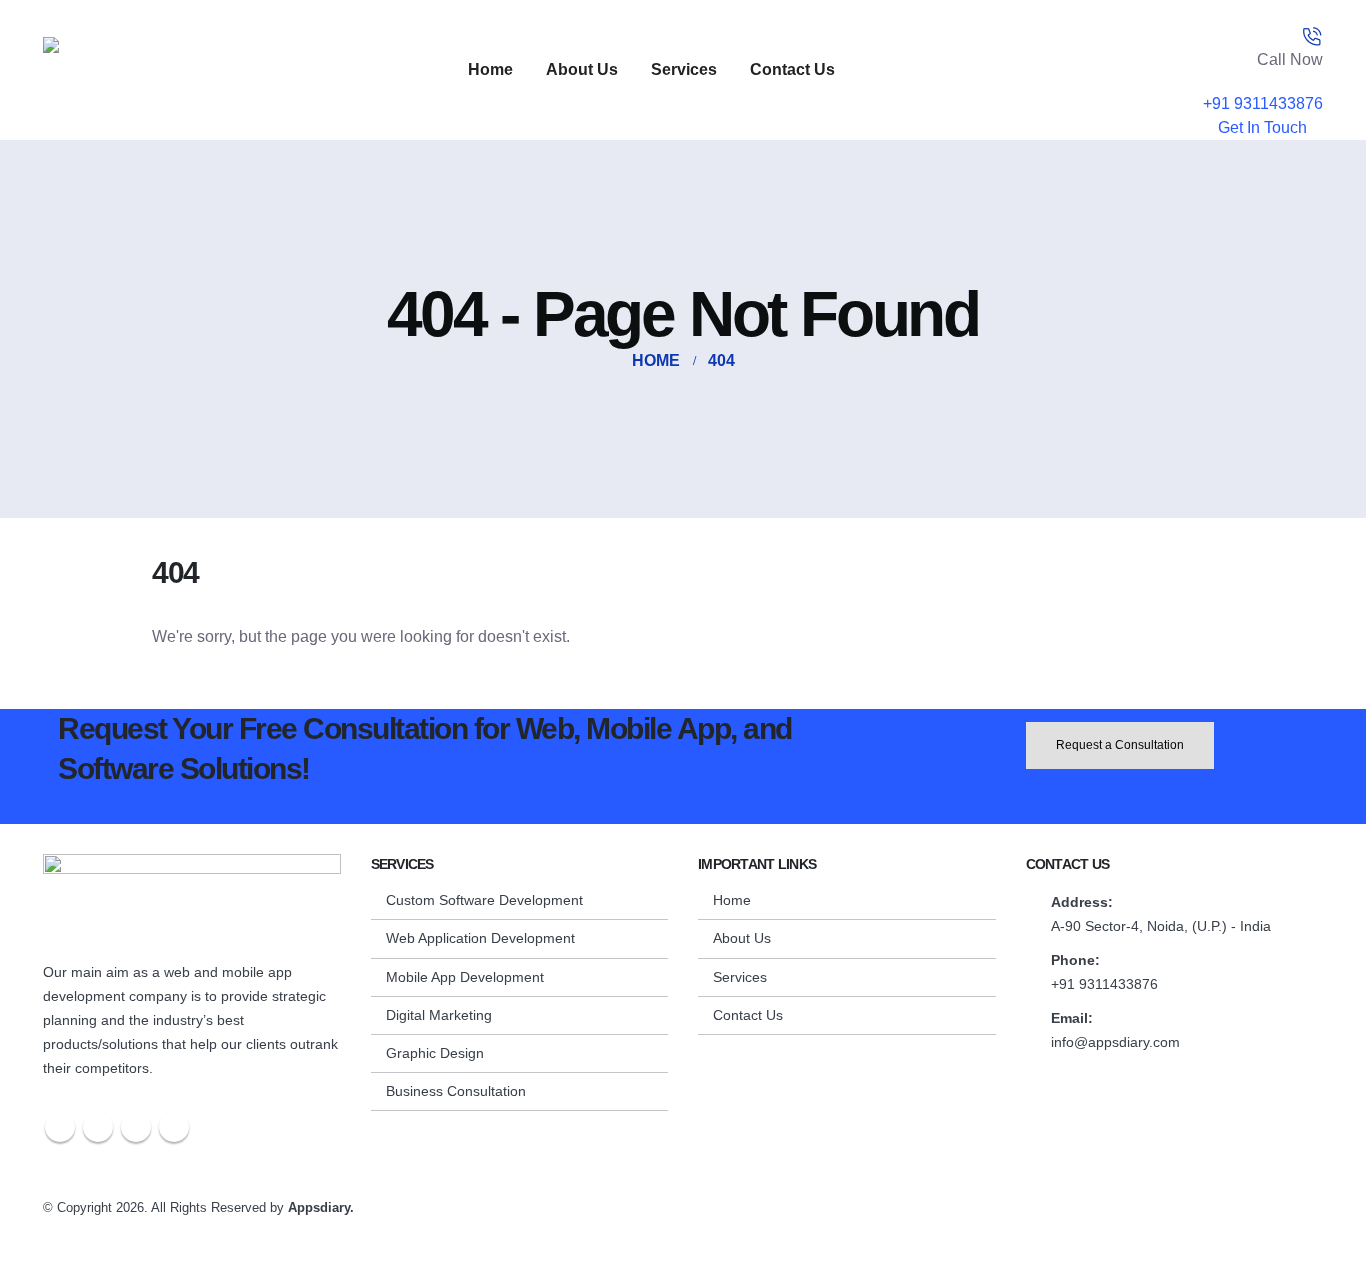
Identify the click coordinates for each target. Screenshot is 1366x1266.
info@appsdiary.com (1115, 1042)
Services (684, 69)
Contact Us (792, 69)
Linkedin (174, 1127)
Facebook (60, 1127)
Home (490, 69)
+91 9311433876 (1263, 103)
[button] (1322, 1242)
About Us (582, 69)
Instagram (136, 1127)
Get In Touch (1264, 127)
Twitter (98, 1127)
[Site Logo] (168, 70)
